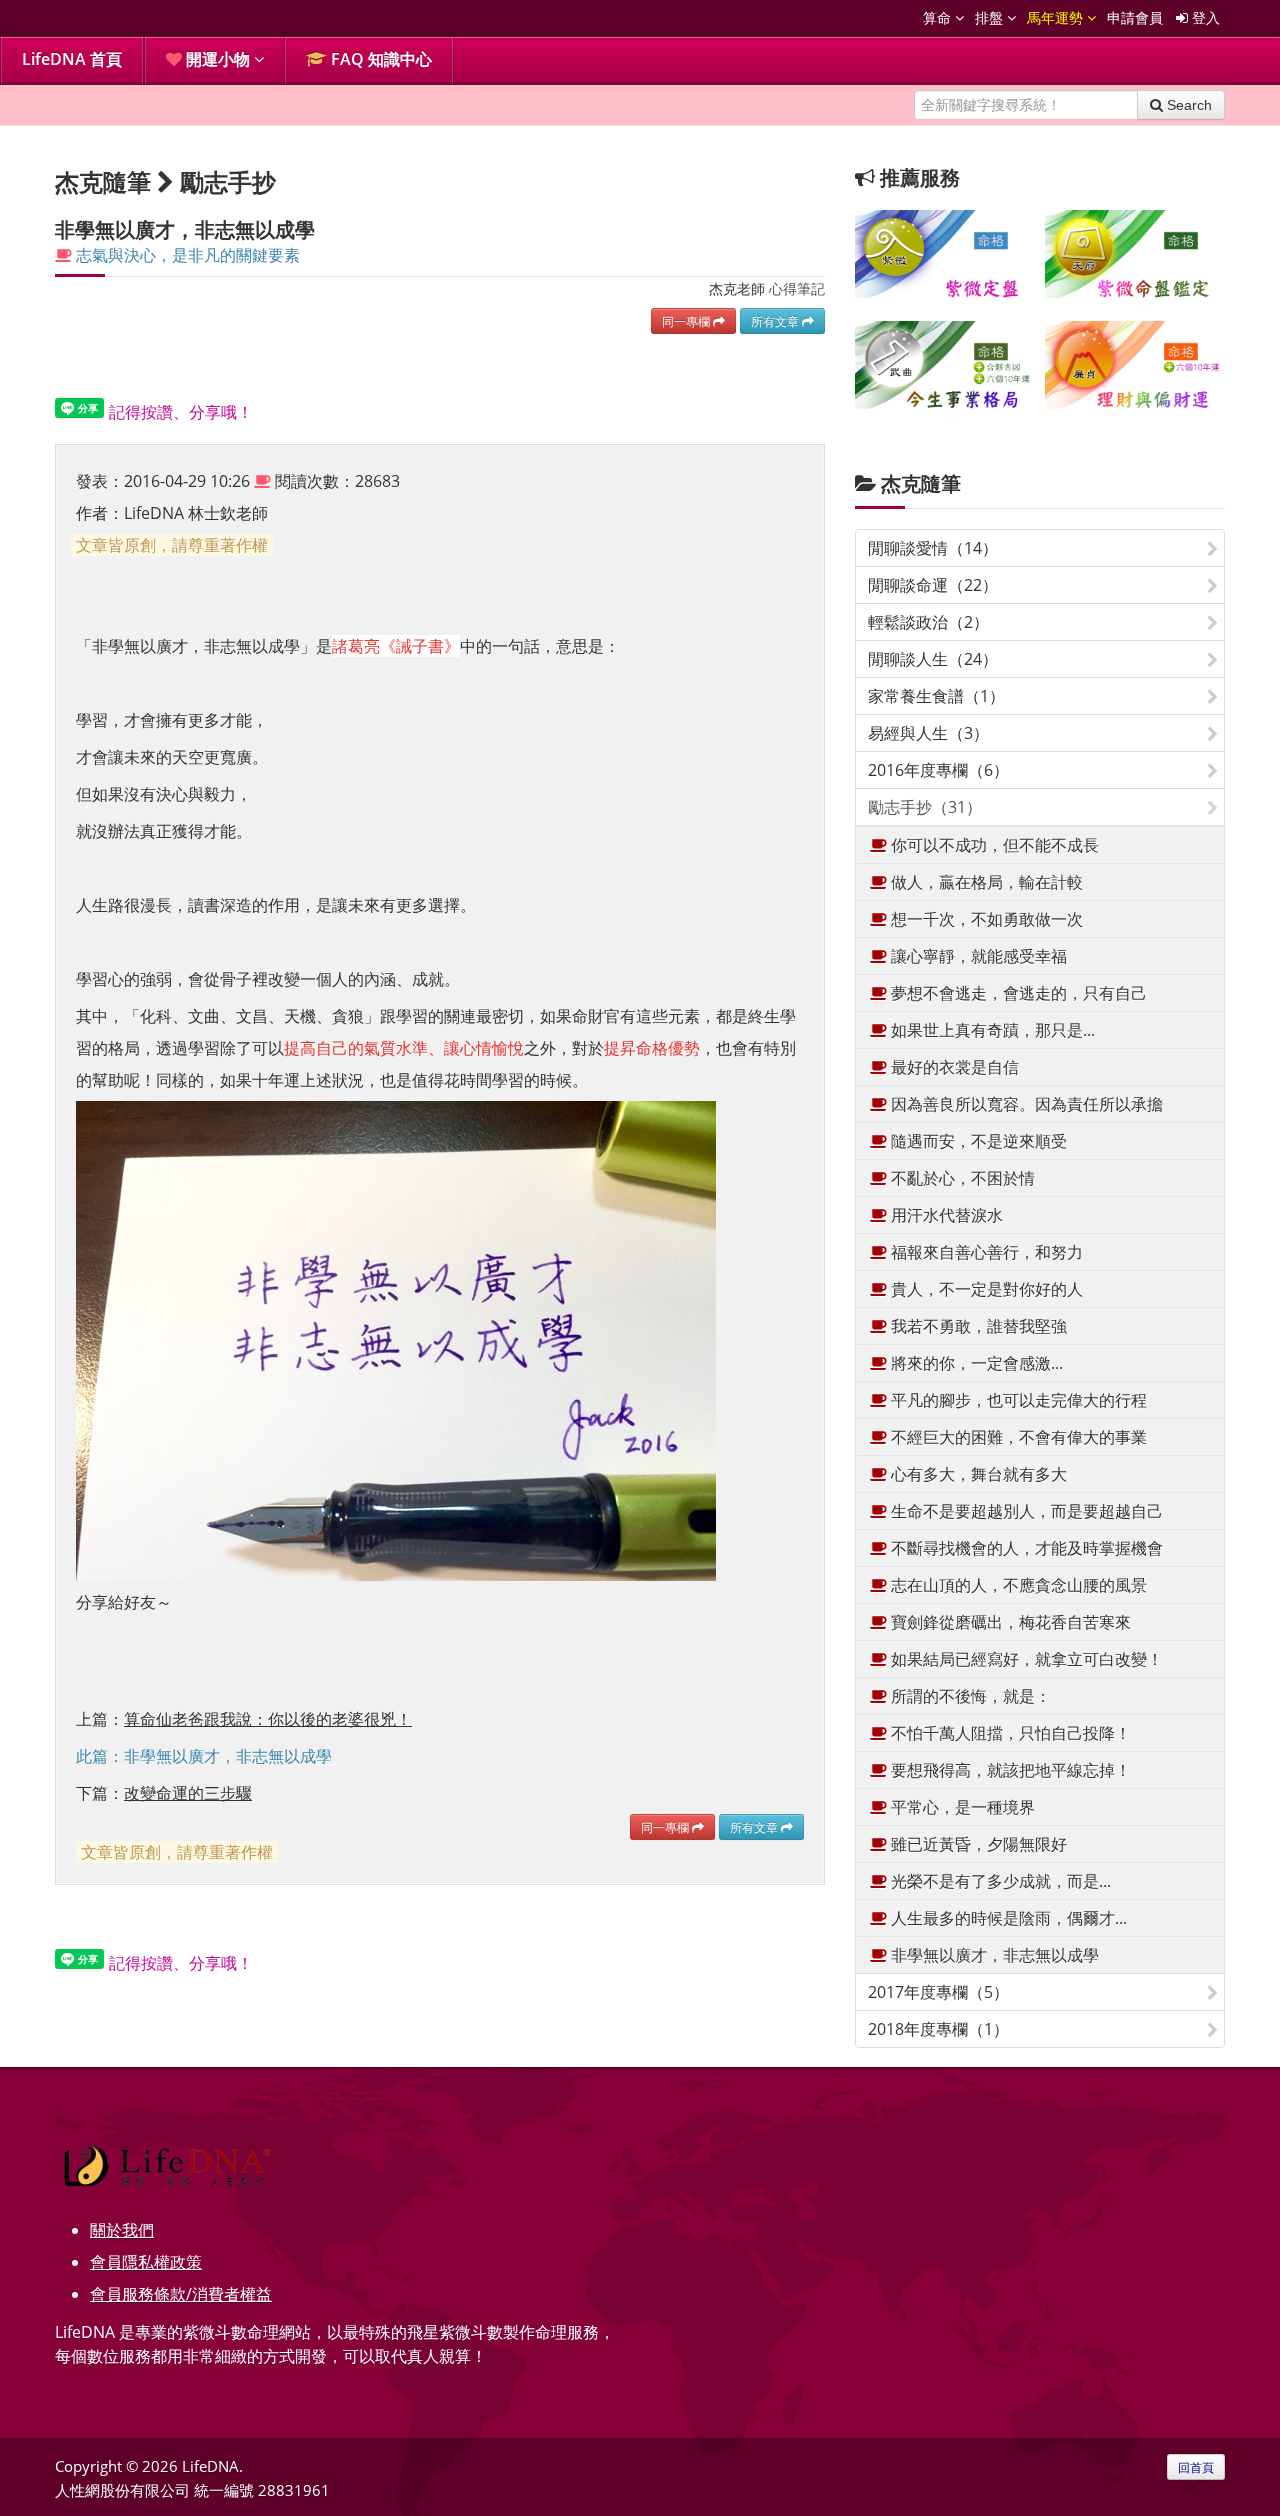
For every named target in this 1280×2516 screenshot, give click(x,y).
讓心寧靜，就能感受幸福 (977, 956)
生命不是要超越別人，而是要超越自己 (1025, 1511)
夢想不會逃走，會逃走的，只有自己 (1017, 993)
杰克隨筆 (921, 483)
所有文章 (776, 321)
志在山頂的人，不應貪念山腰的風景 (1017, 1585)
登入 (1204, 17)
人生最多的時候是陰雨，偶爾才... (1007, 1918)
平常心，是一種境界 (961, 1807)
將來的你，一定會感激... (975, 1363)
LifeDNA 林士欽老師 (196, 513)
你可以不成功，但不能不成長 (993, 845)
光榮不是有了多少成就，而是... (999, 1881)
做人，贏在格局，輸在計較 (985, 882)
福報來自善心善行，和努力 (985, 1252)
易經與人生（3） (928, 733)
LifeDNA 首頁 (72, 59)
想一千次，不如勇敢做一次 (985, 919)
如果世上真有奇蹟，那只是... (991, 1030)
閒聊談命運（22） (933, 585)
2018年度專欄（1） (938, 2029)
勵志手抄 (228, 181)
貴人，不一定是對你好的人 (985, 1289)
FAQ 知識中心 (379, 59)
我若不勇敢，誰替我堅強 (977, 1326)
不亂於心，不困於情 (961, 1178)
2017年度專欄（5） (938, 1992)
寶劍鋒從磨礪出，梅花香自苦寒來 (1009, 1622)
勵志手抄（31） (925, 807)
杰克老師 (737, 288)
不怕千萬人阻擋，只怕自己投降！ (1009, 1733)
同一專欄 (687, 321)
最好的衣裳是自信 (953, 1067)
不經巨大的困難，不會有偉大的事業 (1017, 1437)
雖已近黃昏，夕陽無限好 (977, 1844)
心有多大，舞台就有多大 (977, 1474)
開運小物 (218, 59)
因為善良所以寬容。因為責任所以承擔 (1025, 1104)
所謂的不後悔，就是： (969, 1696)
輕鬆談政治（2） (928, 622)
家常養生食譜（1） (936, 696)
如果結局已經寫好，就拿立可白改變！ (1025, 1659)
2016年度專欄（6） (938, 770)
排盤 (991, 17)
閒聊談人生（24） (933, 659)
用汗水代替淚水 (945, 1215)
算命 (939, 17)
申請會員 (1135, 17)
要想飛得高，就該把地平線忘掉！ (1009, 1770)
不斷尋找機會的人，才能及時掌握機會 (1025, 1548)
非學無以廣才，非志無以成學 (993, 1955)
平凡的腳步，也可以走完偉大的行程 (1017, 1400)
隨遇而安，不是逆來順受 (977, 1141)
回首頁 (1196, 2467)
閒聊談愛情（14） (933, 548)
